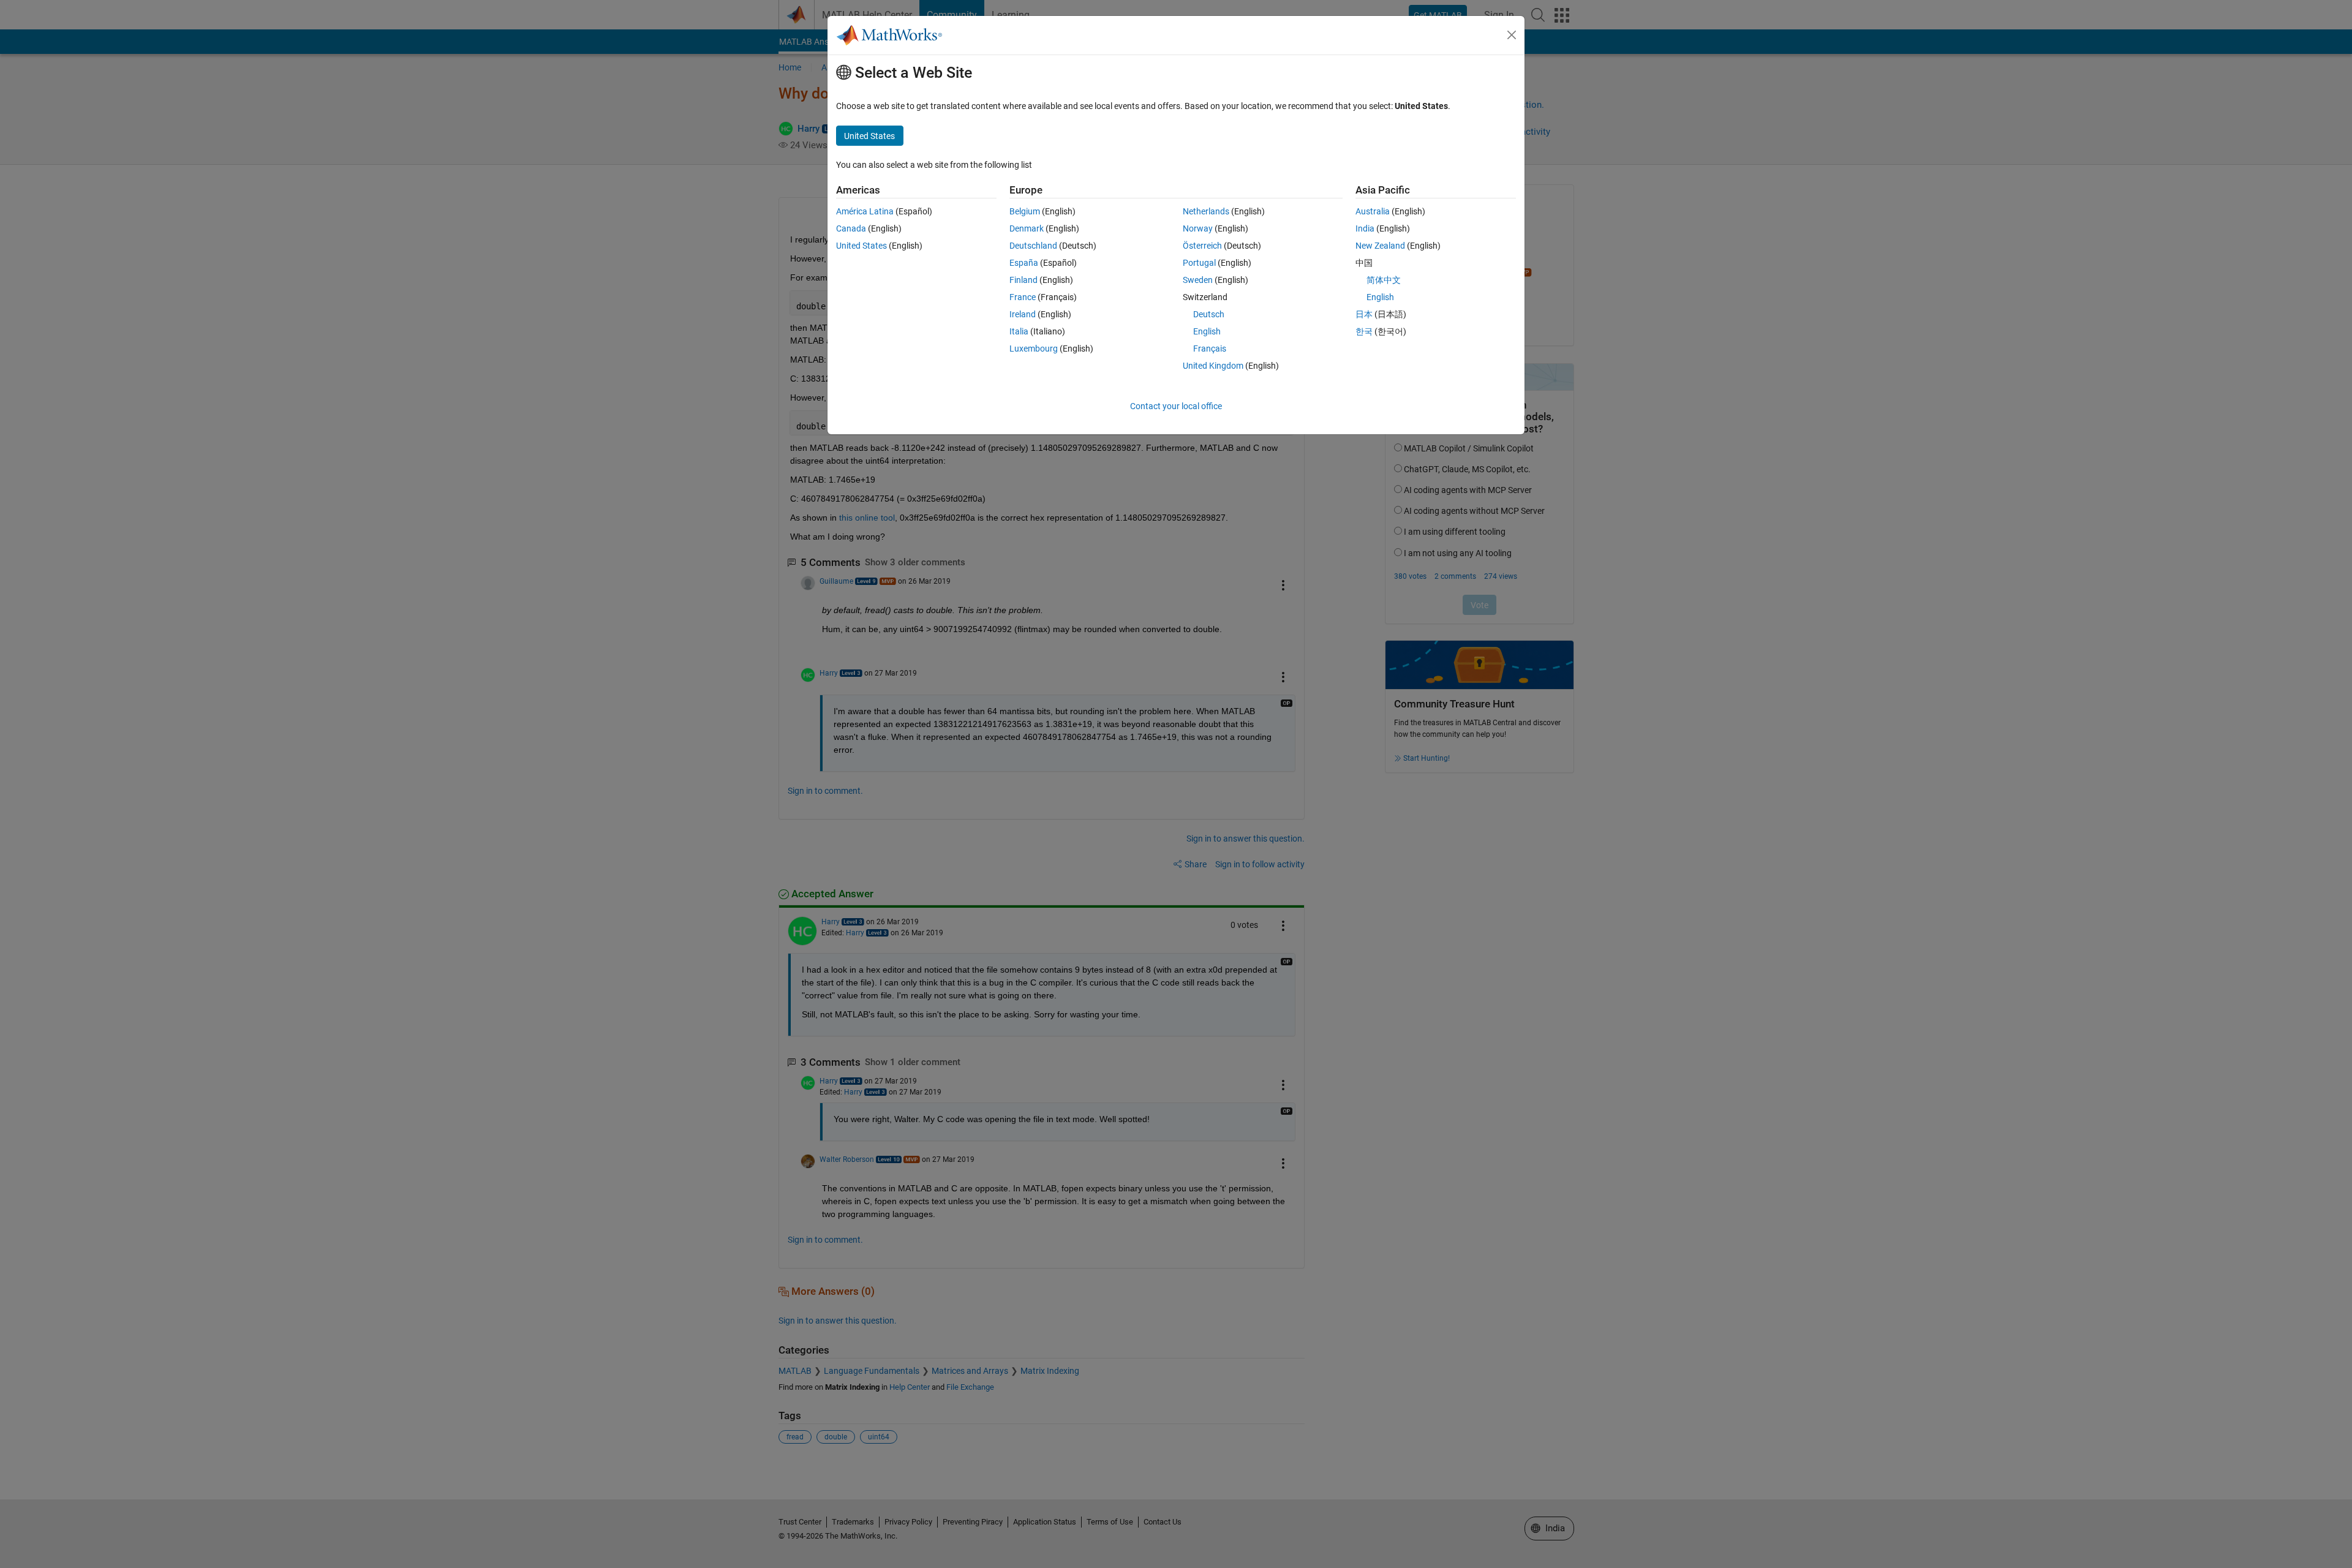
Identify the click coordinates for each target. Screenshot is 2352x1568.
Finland (1023, 280)
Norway (1198, 228)
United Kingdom (1213, 366)
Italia (1019, 331)
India (1365, 228)
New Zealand (1380, 246)
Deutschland (1033, 246)
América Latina (865, 211)
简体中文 (1384, 280)
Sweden (1198, 280)
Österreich (1202, 246)
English (1207, 331)
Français (1210, 349)
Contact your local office (1176, 406)
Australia (1373, 211)
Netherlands (1206, 211)
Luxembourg (1034, 349)
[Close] (1512, 35)
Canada (851, 228)
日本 (1364, 314)
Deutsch (1209, 314)
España (1024, 263)
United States (861, 246)
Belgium (1025, 211)
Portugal (1199, 263)
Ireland (1023, 314)
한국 (1364, 331)
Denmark (1027, 228)
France (1023, 297)
